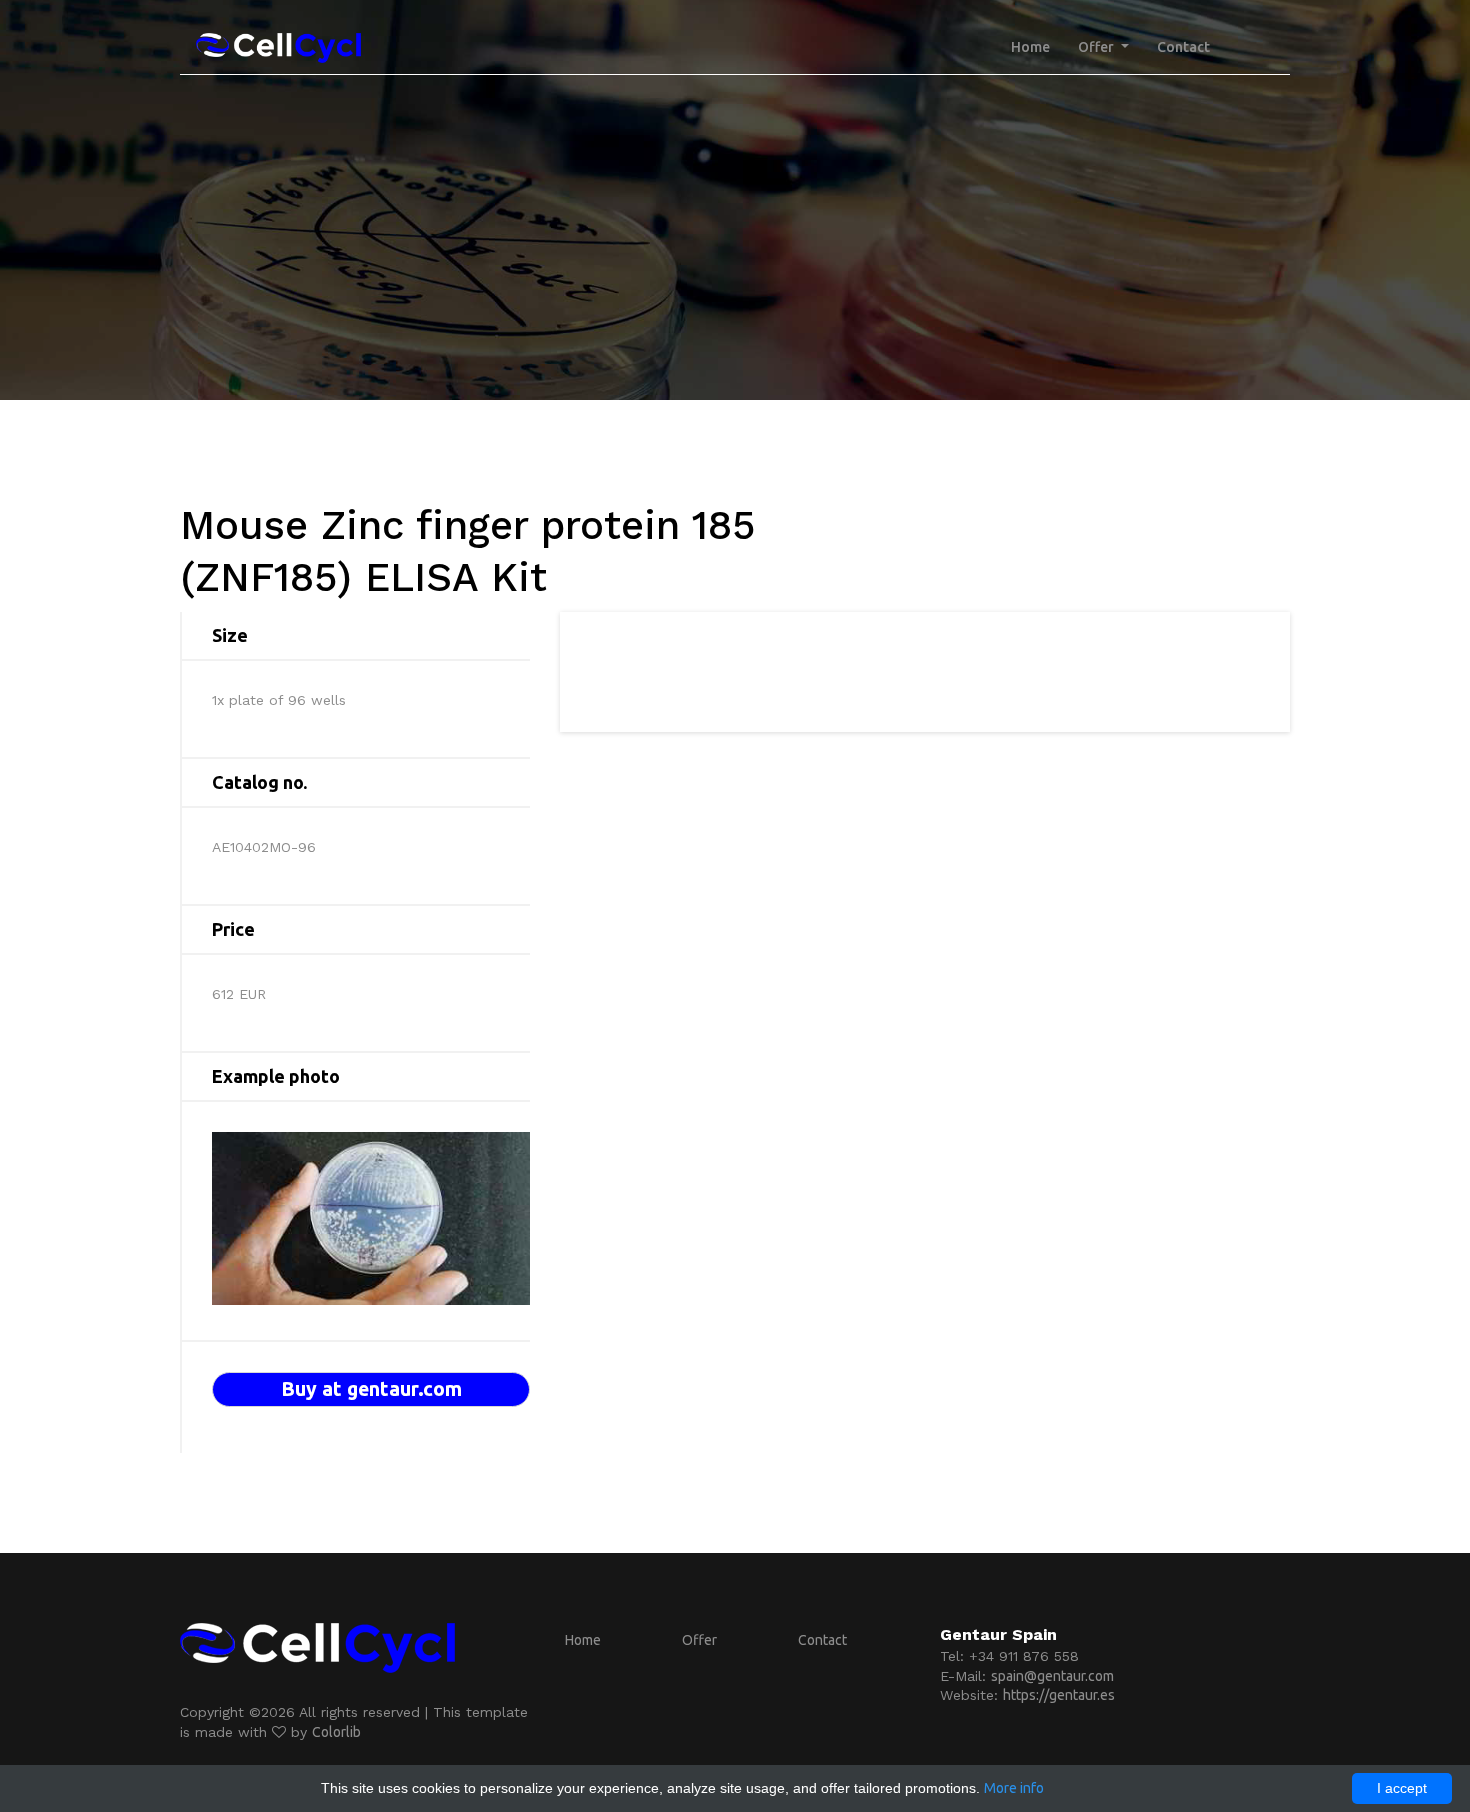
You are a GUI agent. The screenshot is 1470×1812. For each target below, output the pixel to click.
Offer (699, 1640)
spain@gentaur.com (1052, 1676)
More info (1014, 1788)
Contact (1183, 47)
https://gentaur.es (1059, 1695)
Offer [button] (1097, 47)
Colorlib (336, 1732)
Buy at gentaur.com (371, 1389)
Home (1030, 47)
